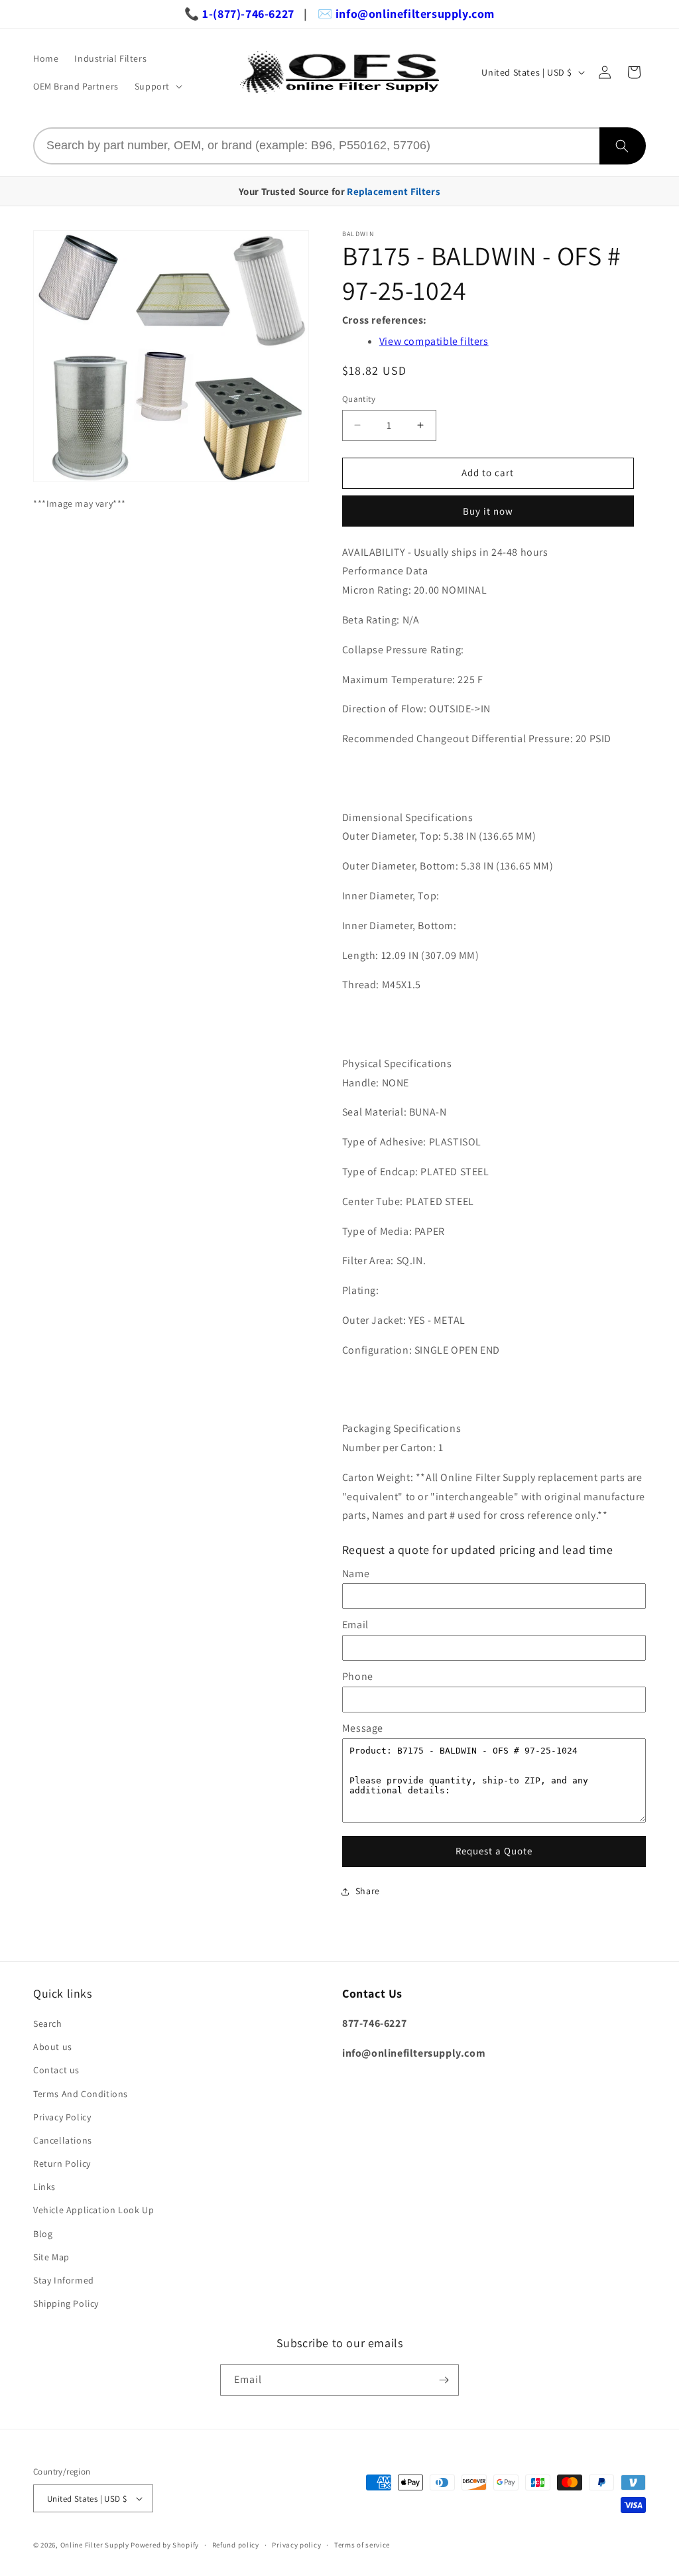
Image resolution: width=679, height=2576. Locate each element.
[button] (157, 86)
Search (48, 2024)
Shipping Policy (66, 2303)
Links (44, 2187)
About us (53, 2047)
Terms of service (362, 2545)
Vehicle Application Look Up (93, 2210)
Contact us (56, 2070)
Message (363, 1728)
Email (355, 1625)
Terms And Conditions (81, 2094)
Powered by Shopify (165, 2545)
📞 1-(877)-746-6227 (239, 14)
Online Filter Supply (95, 2545)
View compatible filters (434, 341)
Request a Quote (494, 1851)
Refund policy (236, 2545)
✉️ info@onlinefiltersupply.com (406, 14)
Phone (358, 1676)
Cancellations (63, 2140)
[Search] (623, 146)
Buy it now (488, 511)
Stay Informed (64, 2280)
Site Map (51, 2257)
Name (356, 1574)
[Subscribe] (444, 2380)
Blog (43, 2234)
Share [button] (368, 1891)
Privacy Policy (62, 2117)
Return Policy (62, 2163)
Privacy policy (296, 2545)
